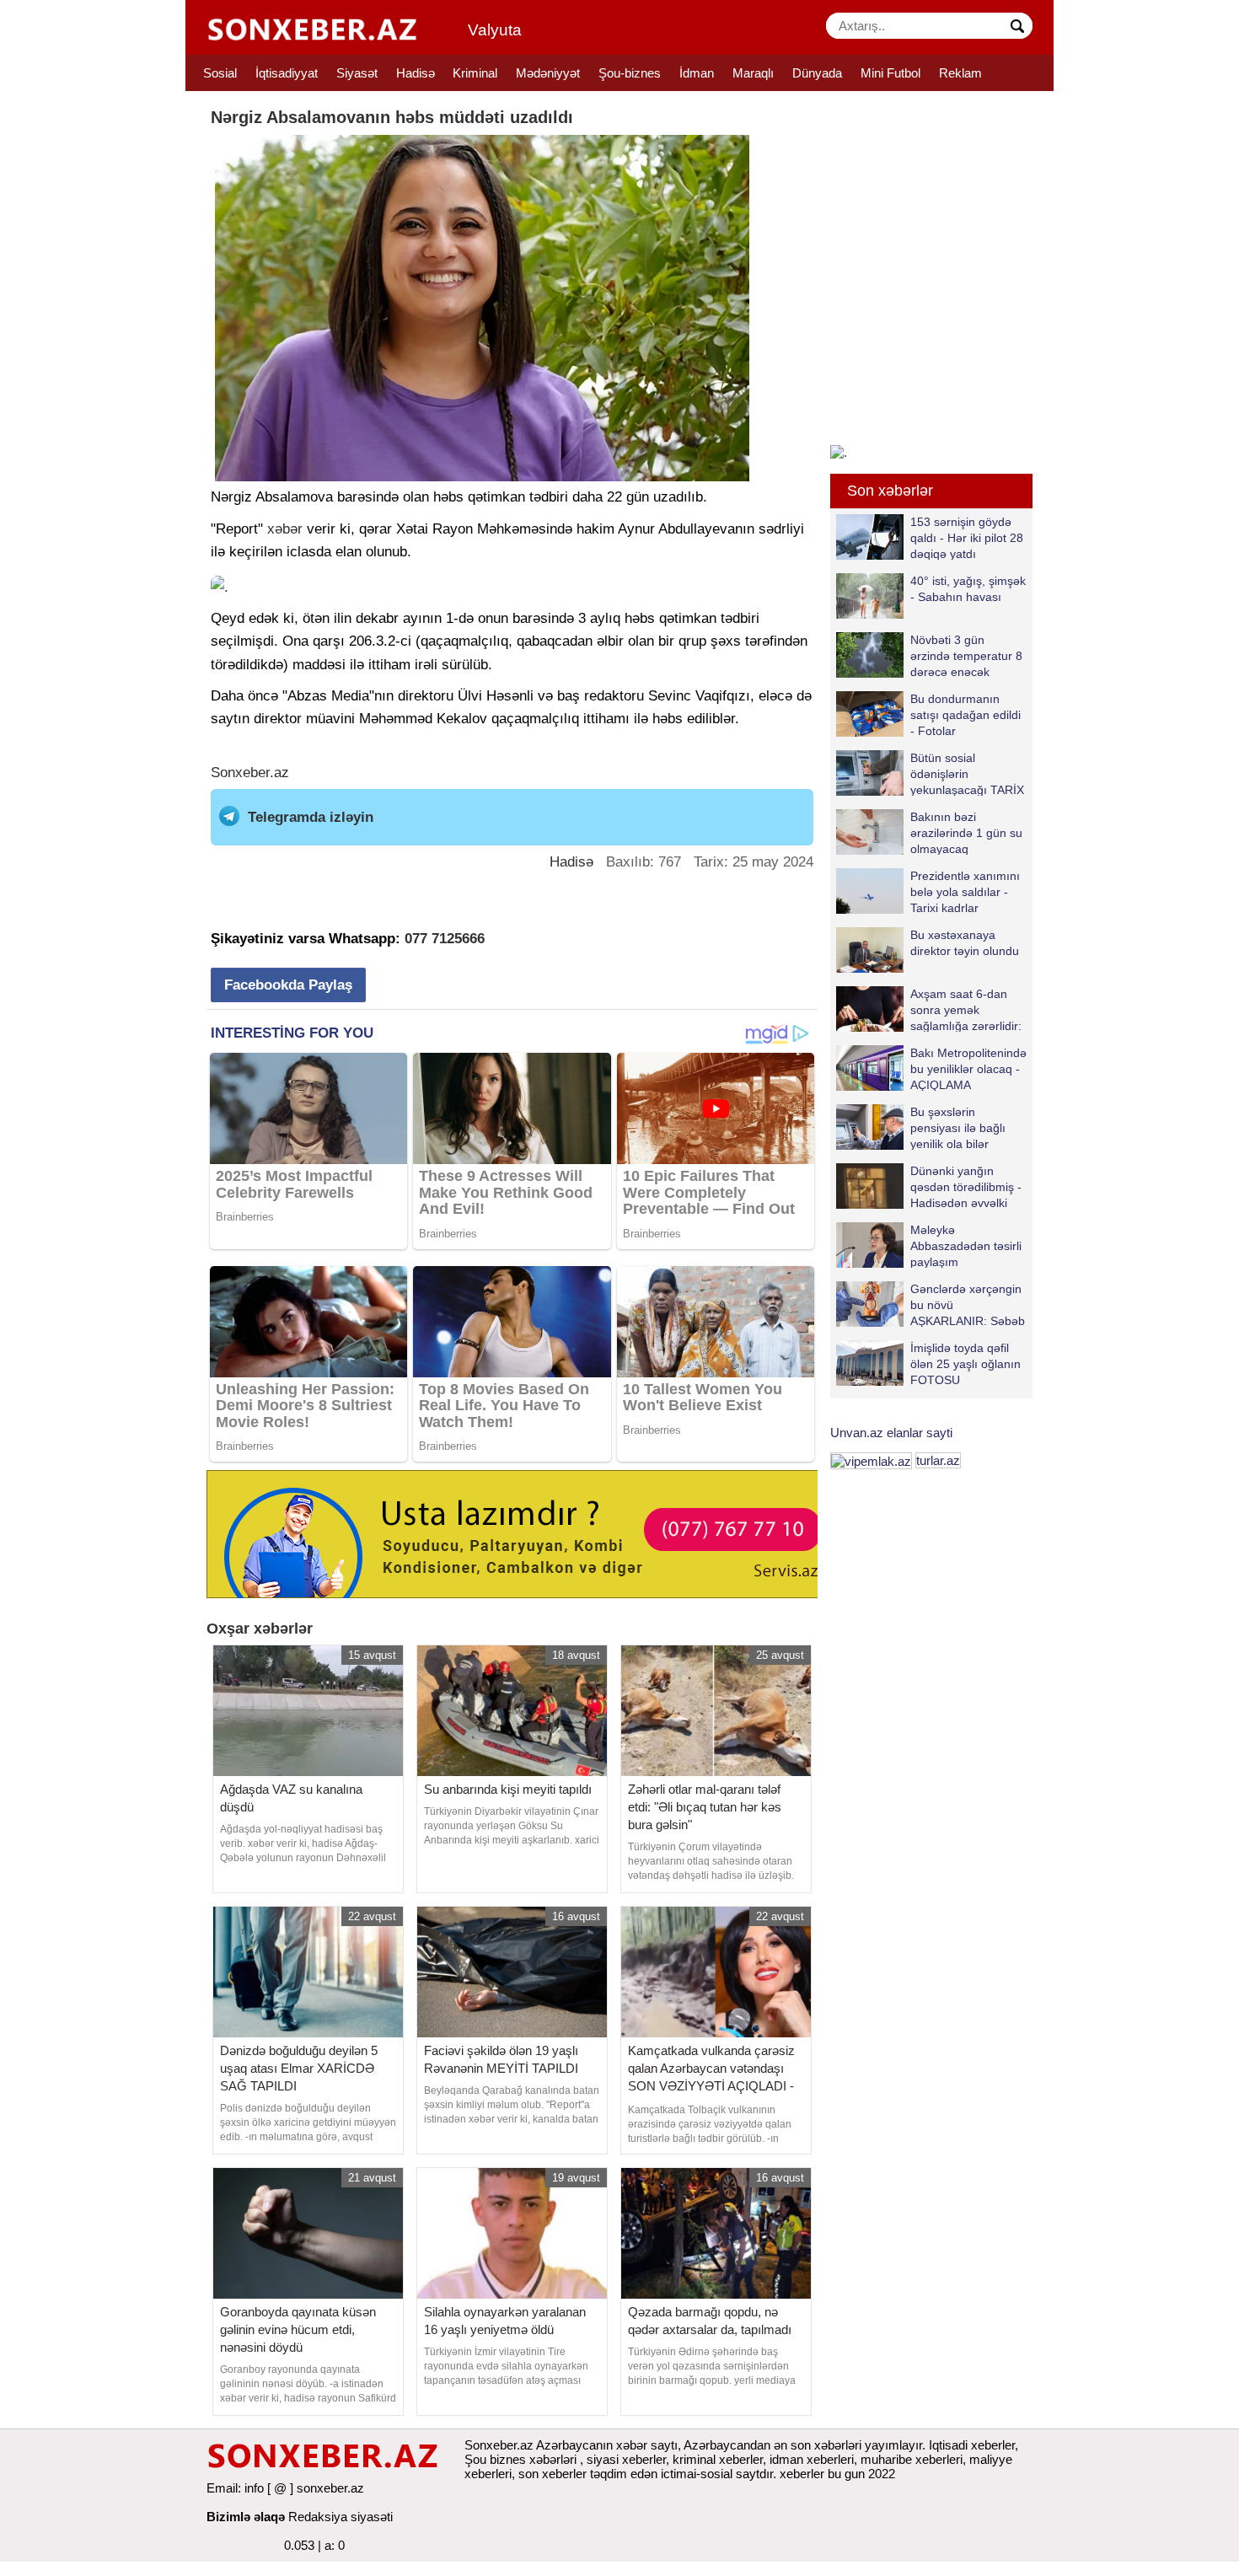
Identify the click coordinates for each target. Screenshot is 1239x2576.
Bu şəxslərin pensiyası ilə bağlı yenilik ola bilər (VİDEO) (958, 1127)
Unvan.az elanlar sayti (891, 1433)
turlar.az (938, 1460)
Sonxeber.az (250, 773)
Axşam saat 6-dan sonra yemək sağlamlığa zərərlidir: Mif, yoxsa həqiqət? (966, 1009)
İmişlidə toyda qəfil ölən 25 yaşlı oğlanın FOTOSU (965, 1363)
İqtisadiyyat (287, 73)
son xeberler (552, 2474)
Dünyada (817, 73)
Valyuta (495, 30)
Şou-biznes (630, 73)
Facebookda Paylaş (288, 985)
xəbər (285, 529)
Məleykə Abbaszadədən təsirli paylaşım (966, 1245)
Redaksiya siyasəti (341, 2517)
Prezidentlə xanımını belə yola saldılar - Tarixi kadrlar (965, 891)
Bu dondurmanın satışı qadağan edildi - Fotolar (965, 714)
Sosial (220, 73)
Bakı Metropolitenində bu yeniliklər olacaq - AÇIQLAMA (968, 1068)
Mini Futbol (890, 73)
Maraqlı (753, 73)
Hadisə (416, 73)
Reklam (960, 73)
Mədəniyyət (548, 73)
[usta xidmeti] (521, 1533)
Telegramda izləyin (311, 817)
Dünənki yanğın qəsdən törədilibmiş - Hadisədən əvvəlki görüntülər (966, 1186)
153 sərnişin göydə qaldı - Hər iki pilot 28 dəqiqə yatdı (967, 537)
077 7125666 (445, 939)
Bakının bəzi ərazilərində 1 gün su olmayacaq (966, 832)
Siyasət (357, 73)
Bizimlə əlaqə (246, 2517)
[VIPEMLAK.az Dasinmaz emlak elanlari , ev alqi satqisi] (871, 1460)
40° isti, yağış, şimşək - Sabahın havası (968, 589)
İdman (697, 73)
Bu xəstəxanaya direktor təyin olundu (965, 943)
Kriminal (475, 73)
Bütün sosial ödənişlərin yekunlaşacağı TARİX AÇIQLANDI (967, 773)
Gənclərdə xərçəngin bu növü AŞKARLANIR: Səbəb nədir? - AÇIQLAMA (968, 1304)
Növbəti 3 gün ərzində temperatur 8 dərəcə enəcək (966, 655)
